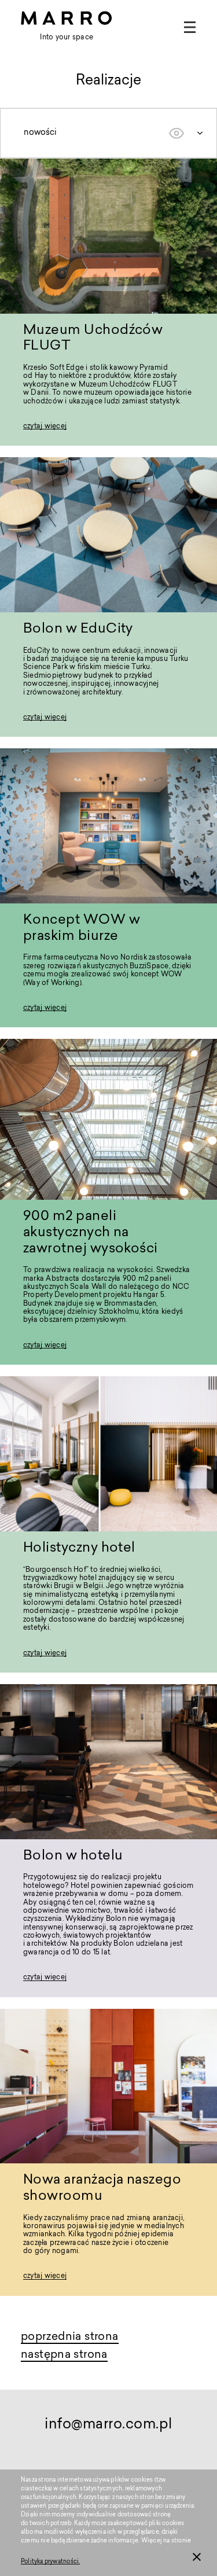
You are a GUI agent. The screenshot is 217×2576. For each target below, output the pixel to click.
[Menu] (190, 27)
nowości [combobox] (40, 133)
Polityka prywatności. (50, 2562)
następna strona (64, 2355)
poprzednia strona (70, 2337)
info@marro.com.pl (108, 2425)
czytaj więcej (45, 427)
